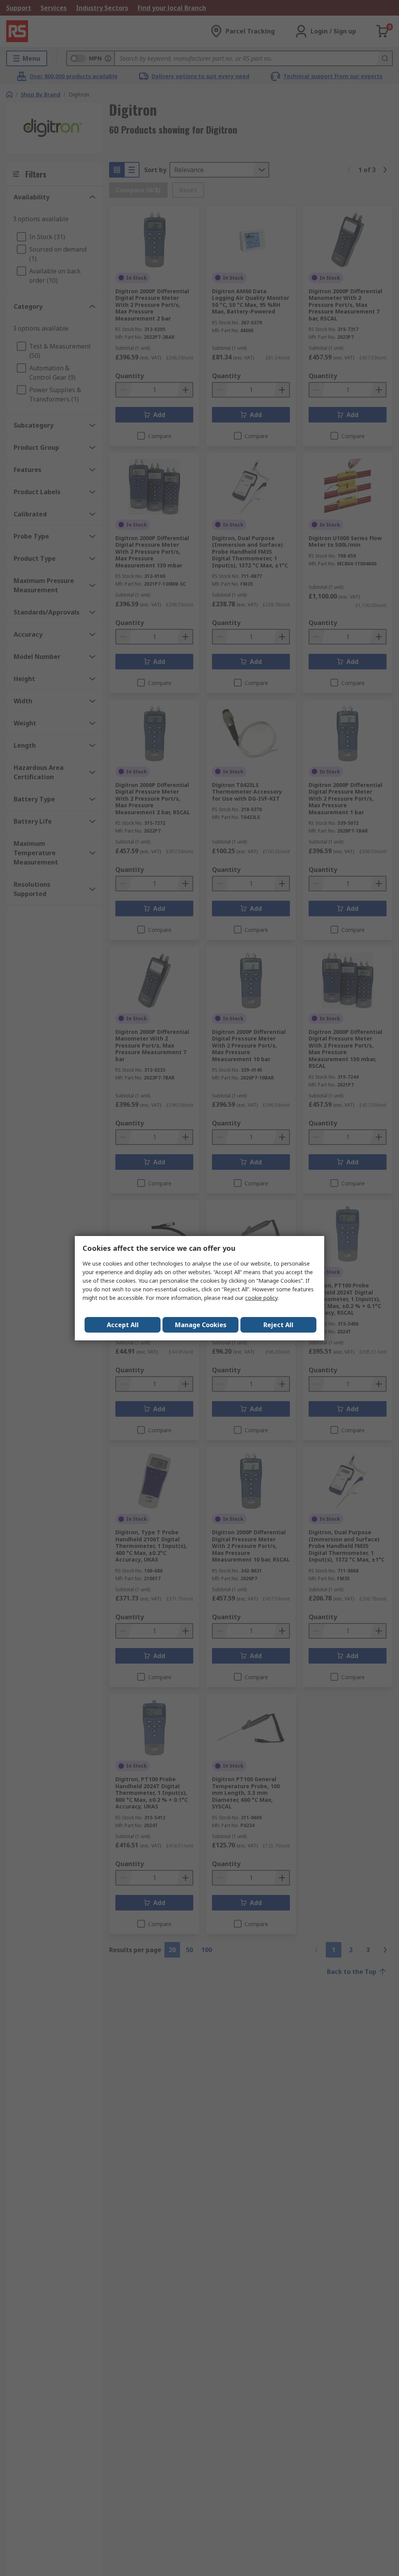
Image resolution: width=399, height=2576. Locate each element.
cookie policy (261, 1298)
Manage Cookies (201, 1325)
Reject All (278, 1325)
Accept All (123, 1325)
